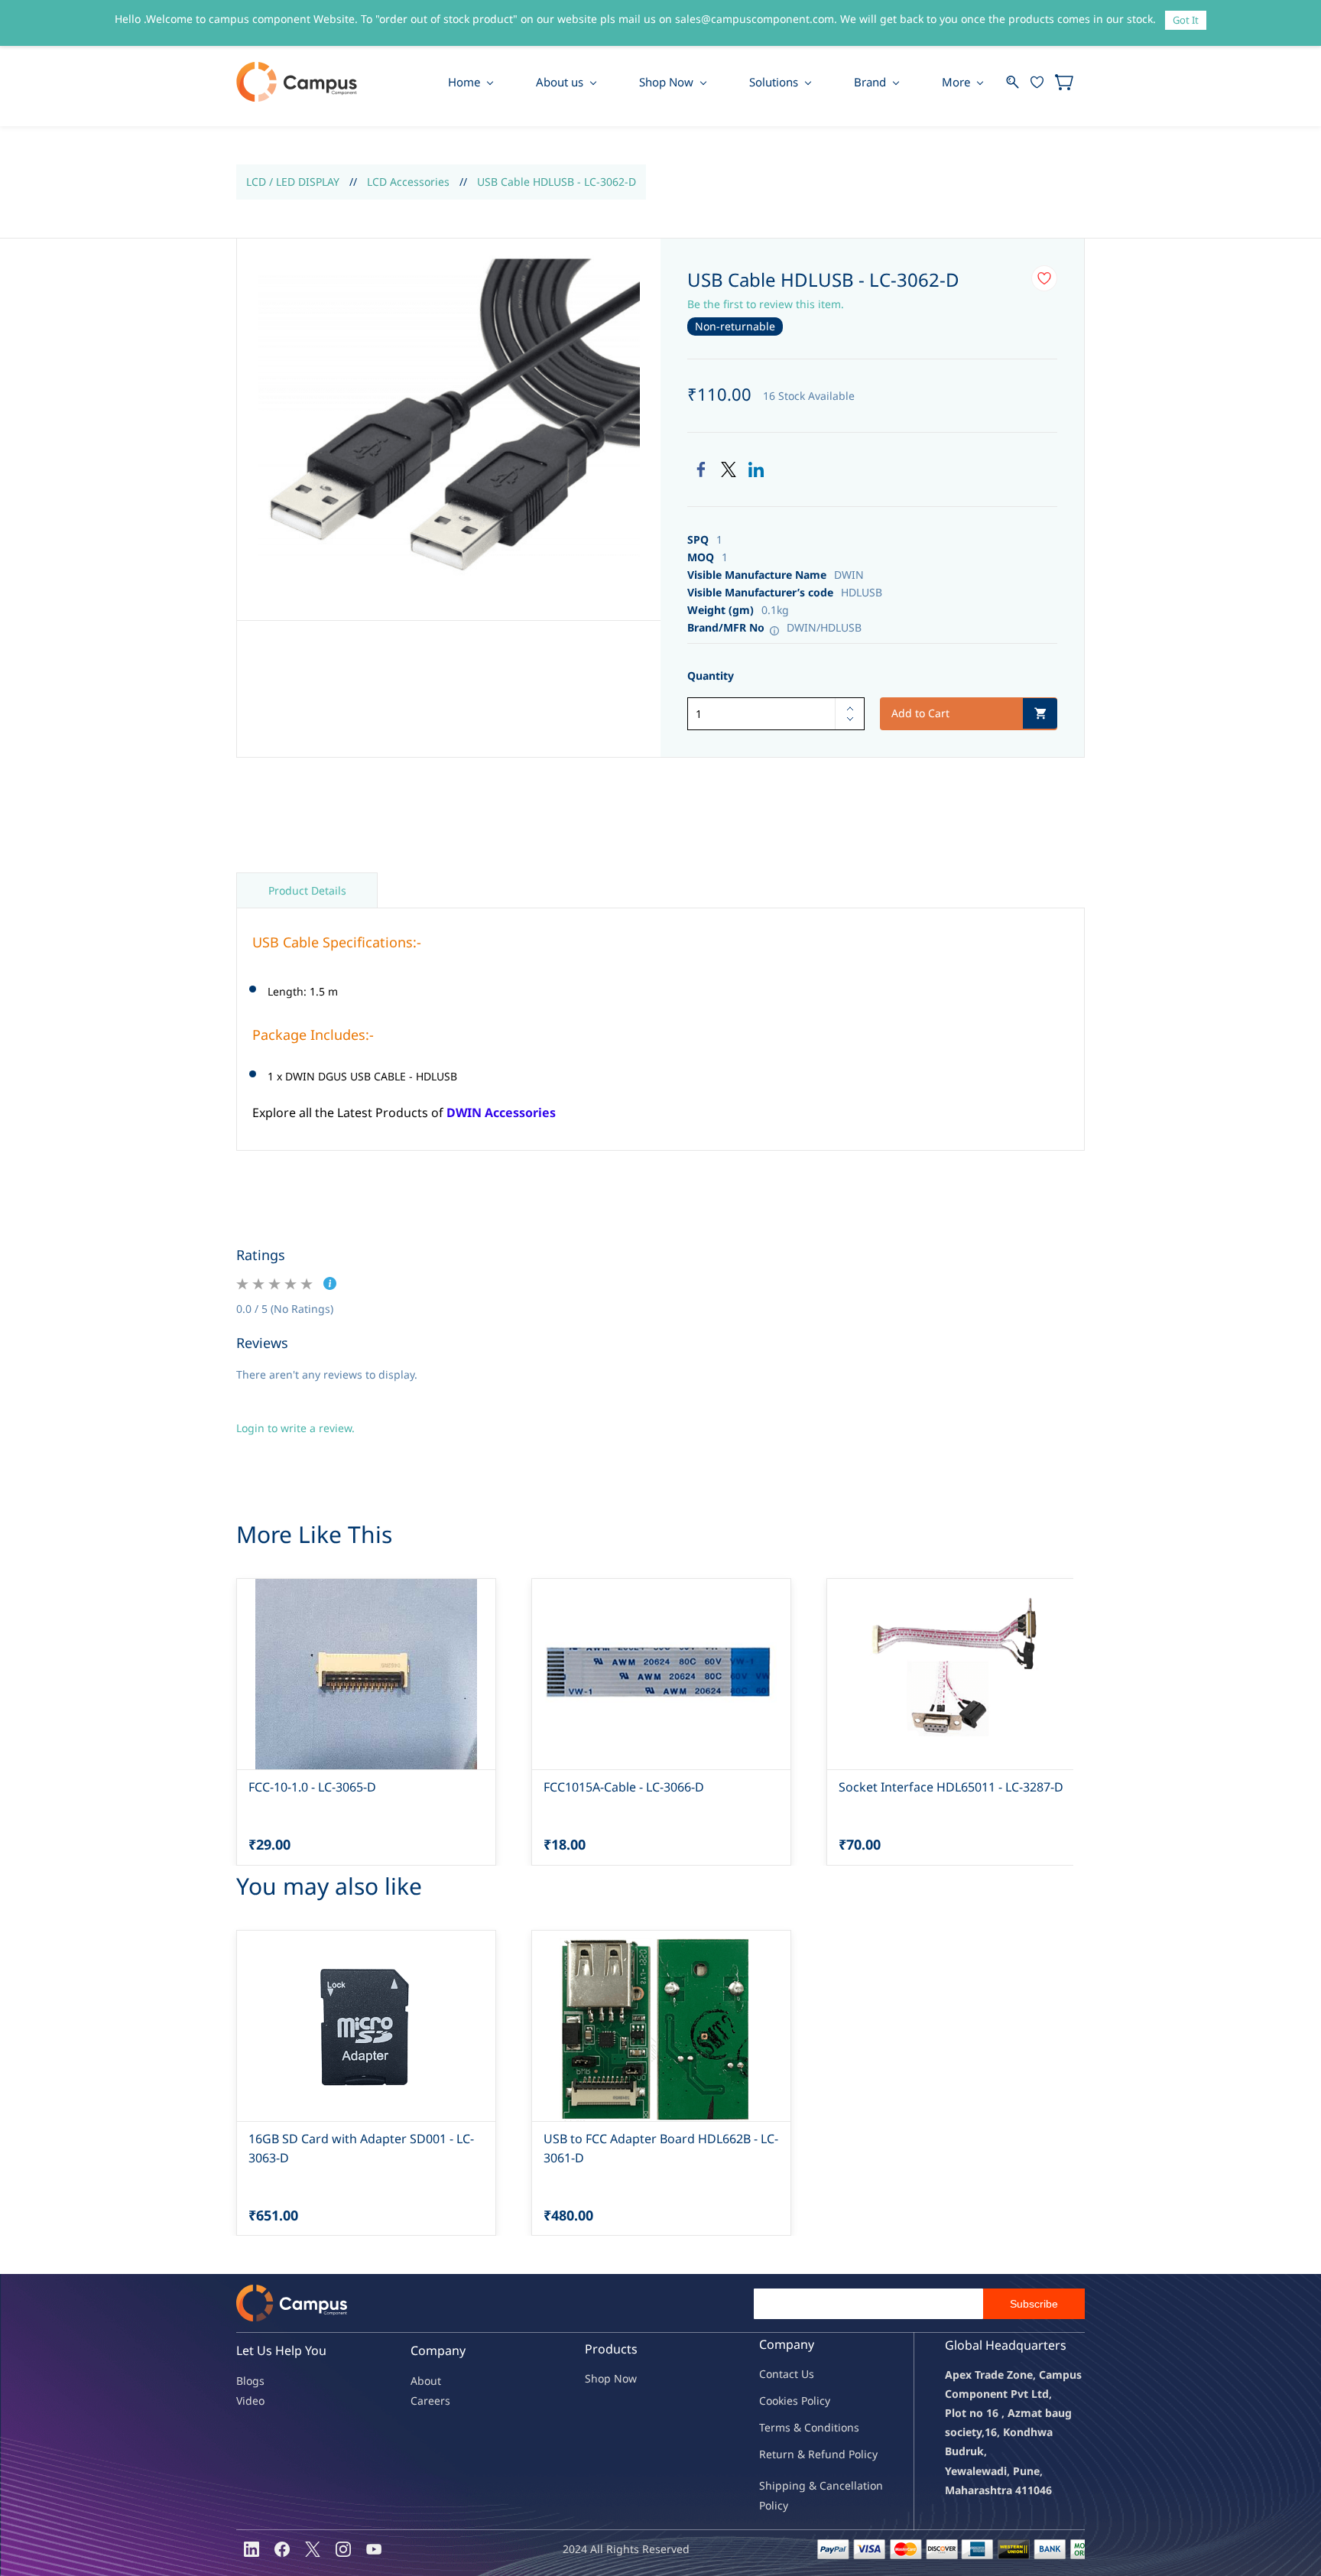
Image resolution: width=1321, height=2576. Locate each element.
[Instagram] (343, 2549)
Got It (1186, 20)
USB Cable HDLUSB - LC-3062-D (557, 182)
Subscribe (1034, 2304)
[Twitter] (729, 469)
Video (250, 2401)
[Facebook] (701, 469)
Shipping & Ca (796, 2485)
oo (772, 2401)
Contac (777, 2374)
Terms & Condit (798, 2427)
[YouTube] (374, 2549)
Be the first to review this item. (766, 304)
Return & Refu (795, 2454)
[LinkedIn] (756, 469)
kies (788, 2401)
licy (822, 2401)
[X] (313, 2549)
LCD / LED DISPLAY (293, 182)
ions (849, 2427)
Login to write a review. (295, 1428)
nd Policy (855, 2454)
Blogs (250, 2381)
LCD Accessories (408, 182)
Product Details (307, 890)
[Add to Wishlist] (1044, 278)
